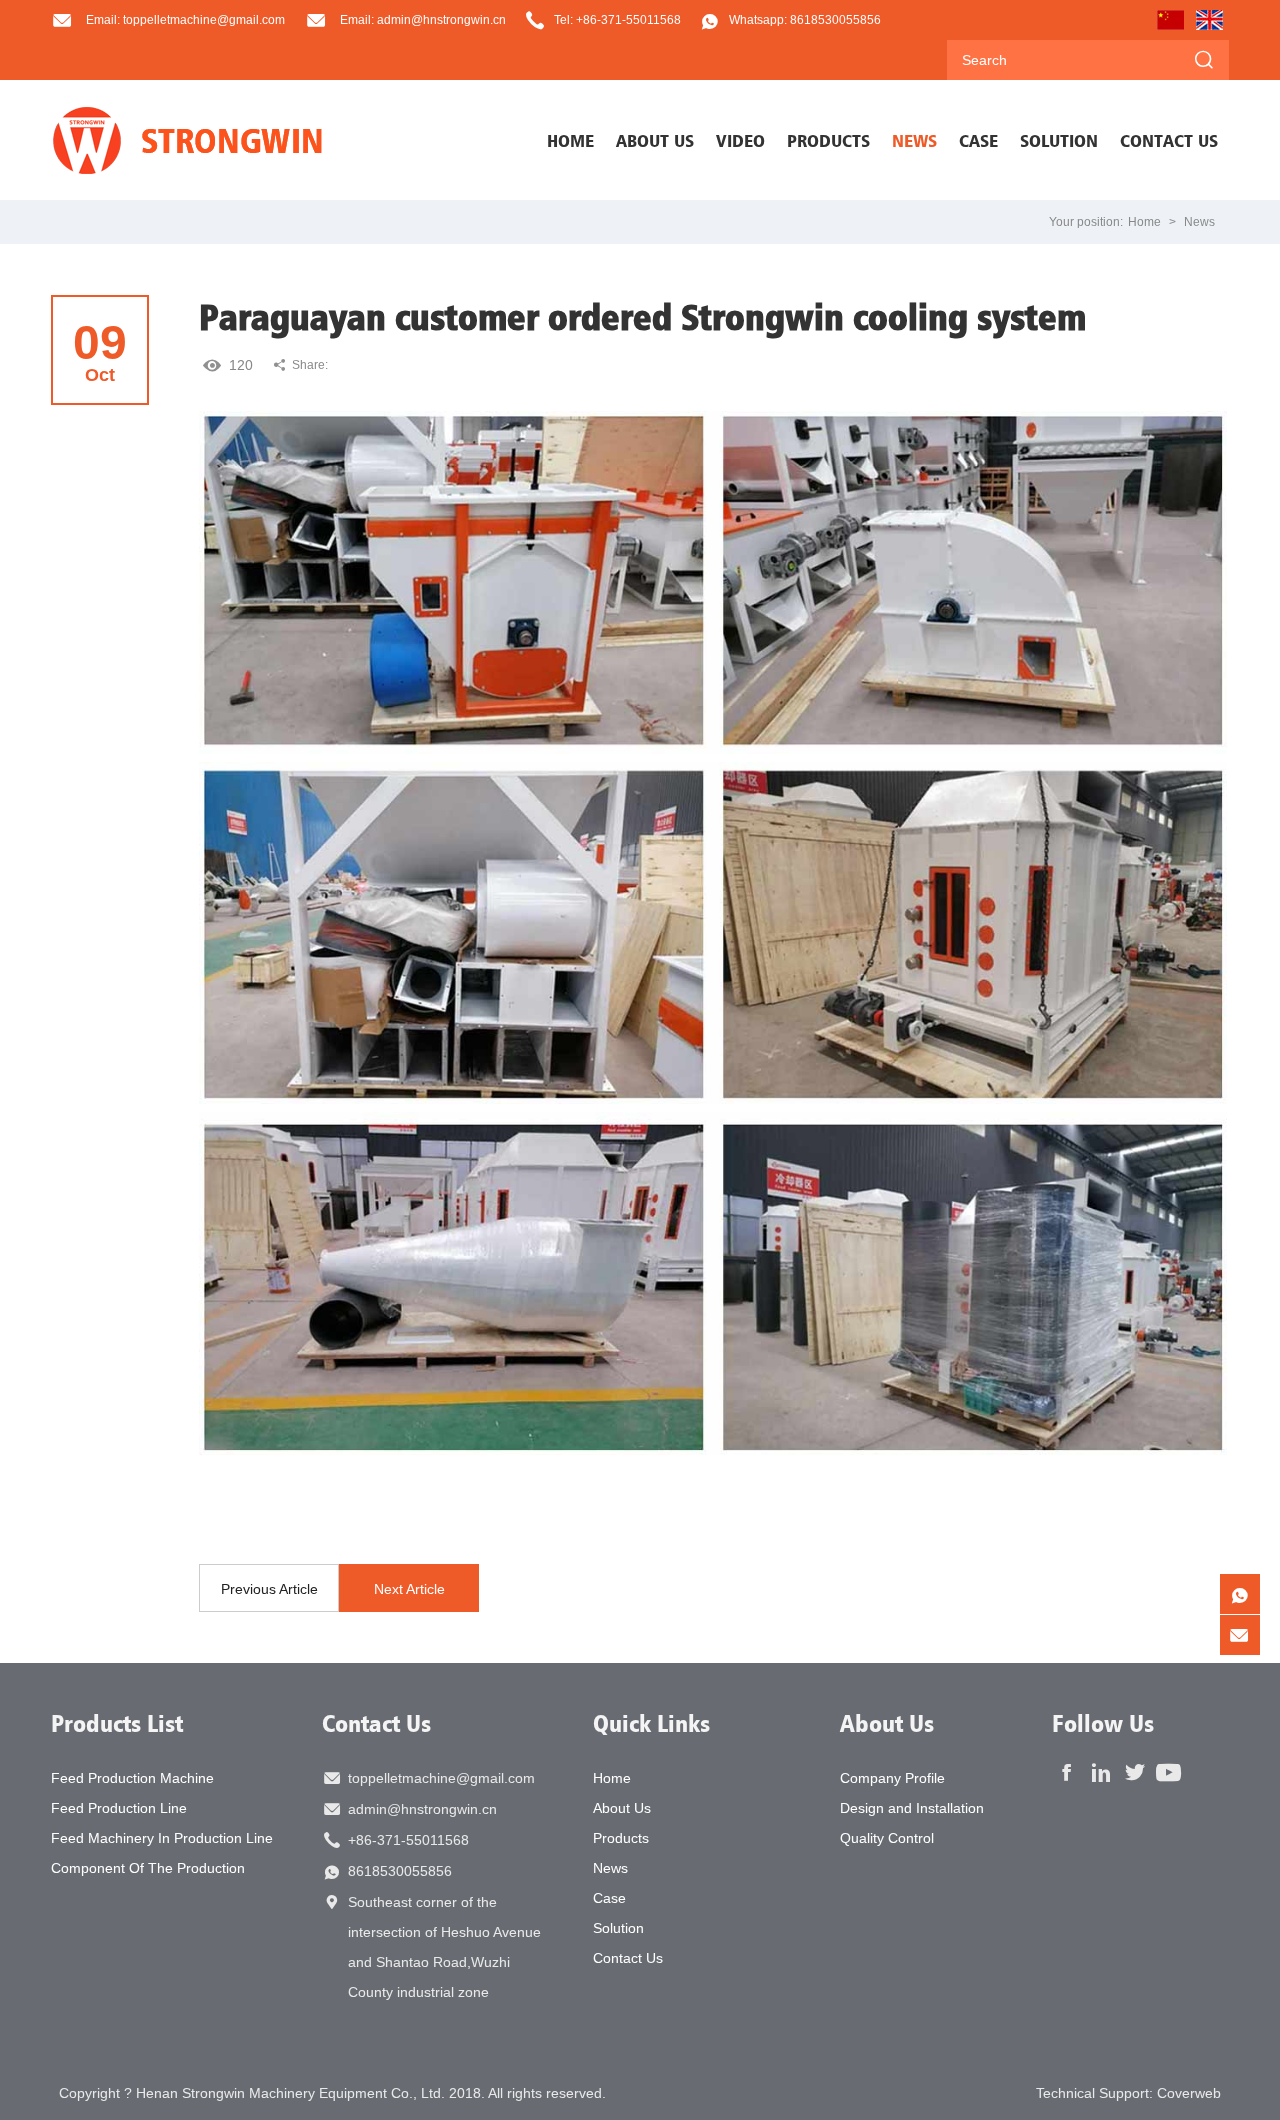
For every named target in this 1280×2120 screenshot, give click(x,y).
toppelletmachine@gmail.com (441, 1778)
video (740, 140)
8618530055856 (400, 1871)
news (914, 140)
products (828, 140)
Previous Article (269, 1589)
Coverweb (1189, 2093)
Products (621, 1838)
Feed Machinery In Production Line (162, 1838)
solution (1059, 140)
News (1199, 222)
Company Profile (892, 1778)
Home (570, 140)
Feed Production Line (119, 1808)
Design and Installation (912, 1808)
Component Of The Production (148, 1868)
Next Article (409, 1589)
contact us (1169, 140)
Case (609, 1898)
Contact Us (376, 1723)
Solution (618, 1928)
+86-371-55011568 (408, 1840)
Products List (117, 1723)
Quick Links (651, 1723)
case (978, 140)
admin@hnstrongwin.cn (422, 1809)
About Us (622, 1808)
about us (655, 140)
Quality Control (887, 1838)
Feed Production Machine (132, 1778)
